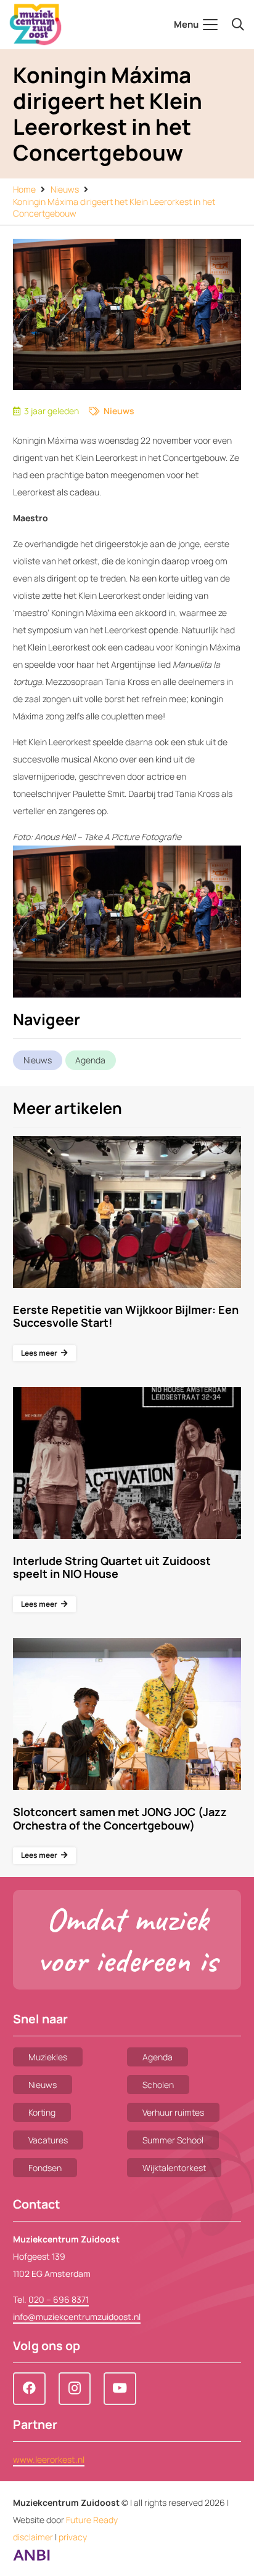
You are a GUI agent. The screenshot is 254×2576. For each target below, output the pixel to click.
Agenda (90, 1060)
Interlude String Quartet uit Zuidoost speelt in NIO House (112, 1567)
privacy (73, 2537)
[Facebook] (29, 2389)
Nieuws (119, 411)
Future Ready (92, 2520)
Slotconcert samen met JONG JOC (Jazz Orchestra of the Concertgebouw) (120, 1818)
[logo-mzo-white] (35, 25)
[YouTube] (120, 2389)
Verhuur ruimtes (173, 2112)
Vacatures (48, 2140)
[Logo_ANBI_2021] (31, 2558)
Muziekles (48, 2057)
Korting (42, 2112)
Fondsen (45, 2168)
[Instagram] (75, 2389)
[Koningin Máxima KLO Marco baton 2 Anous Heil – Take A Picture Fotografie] (127, 922)
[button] (196, 25)
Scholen (158, 2085)
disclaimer (33, 2537)
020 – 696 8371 (59, 2299)
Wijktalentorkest (174, 2168)
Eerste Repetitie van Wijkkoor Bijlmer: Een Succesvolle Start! (126, 1316)
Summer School (173, 2140)
